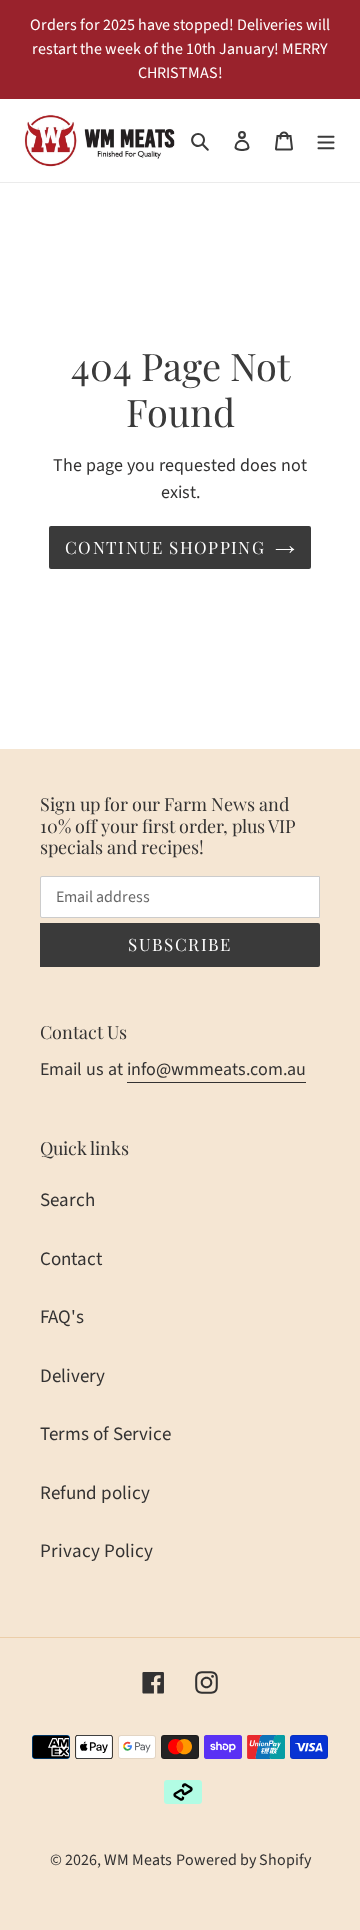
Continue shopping (165, 547)
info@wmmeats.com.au (216, 1069)
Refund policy (95, 1493)
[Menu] (326, 140)
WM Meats (138, 1860)
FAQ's (62, 1317)
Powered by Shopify (243, 1860)
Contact (71, 1259)
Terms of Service (105, 1434)
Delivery (72, 1376)
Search (67, 1200)
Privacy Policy (96, 1551)
